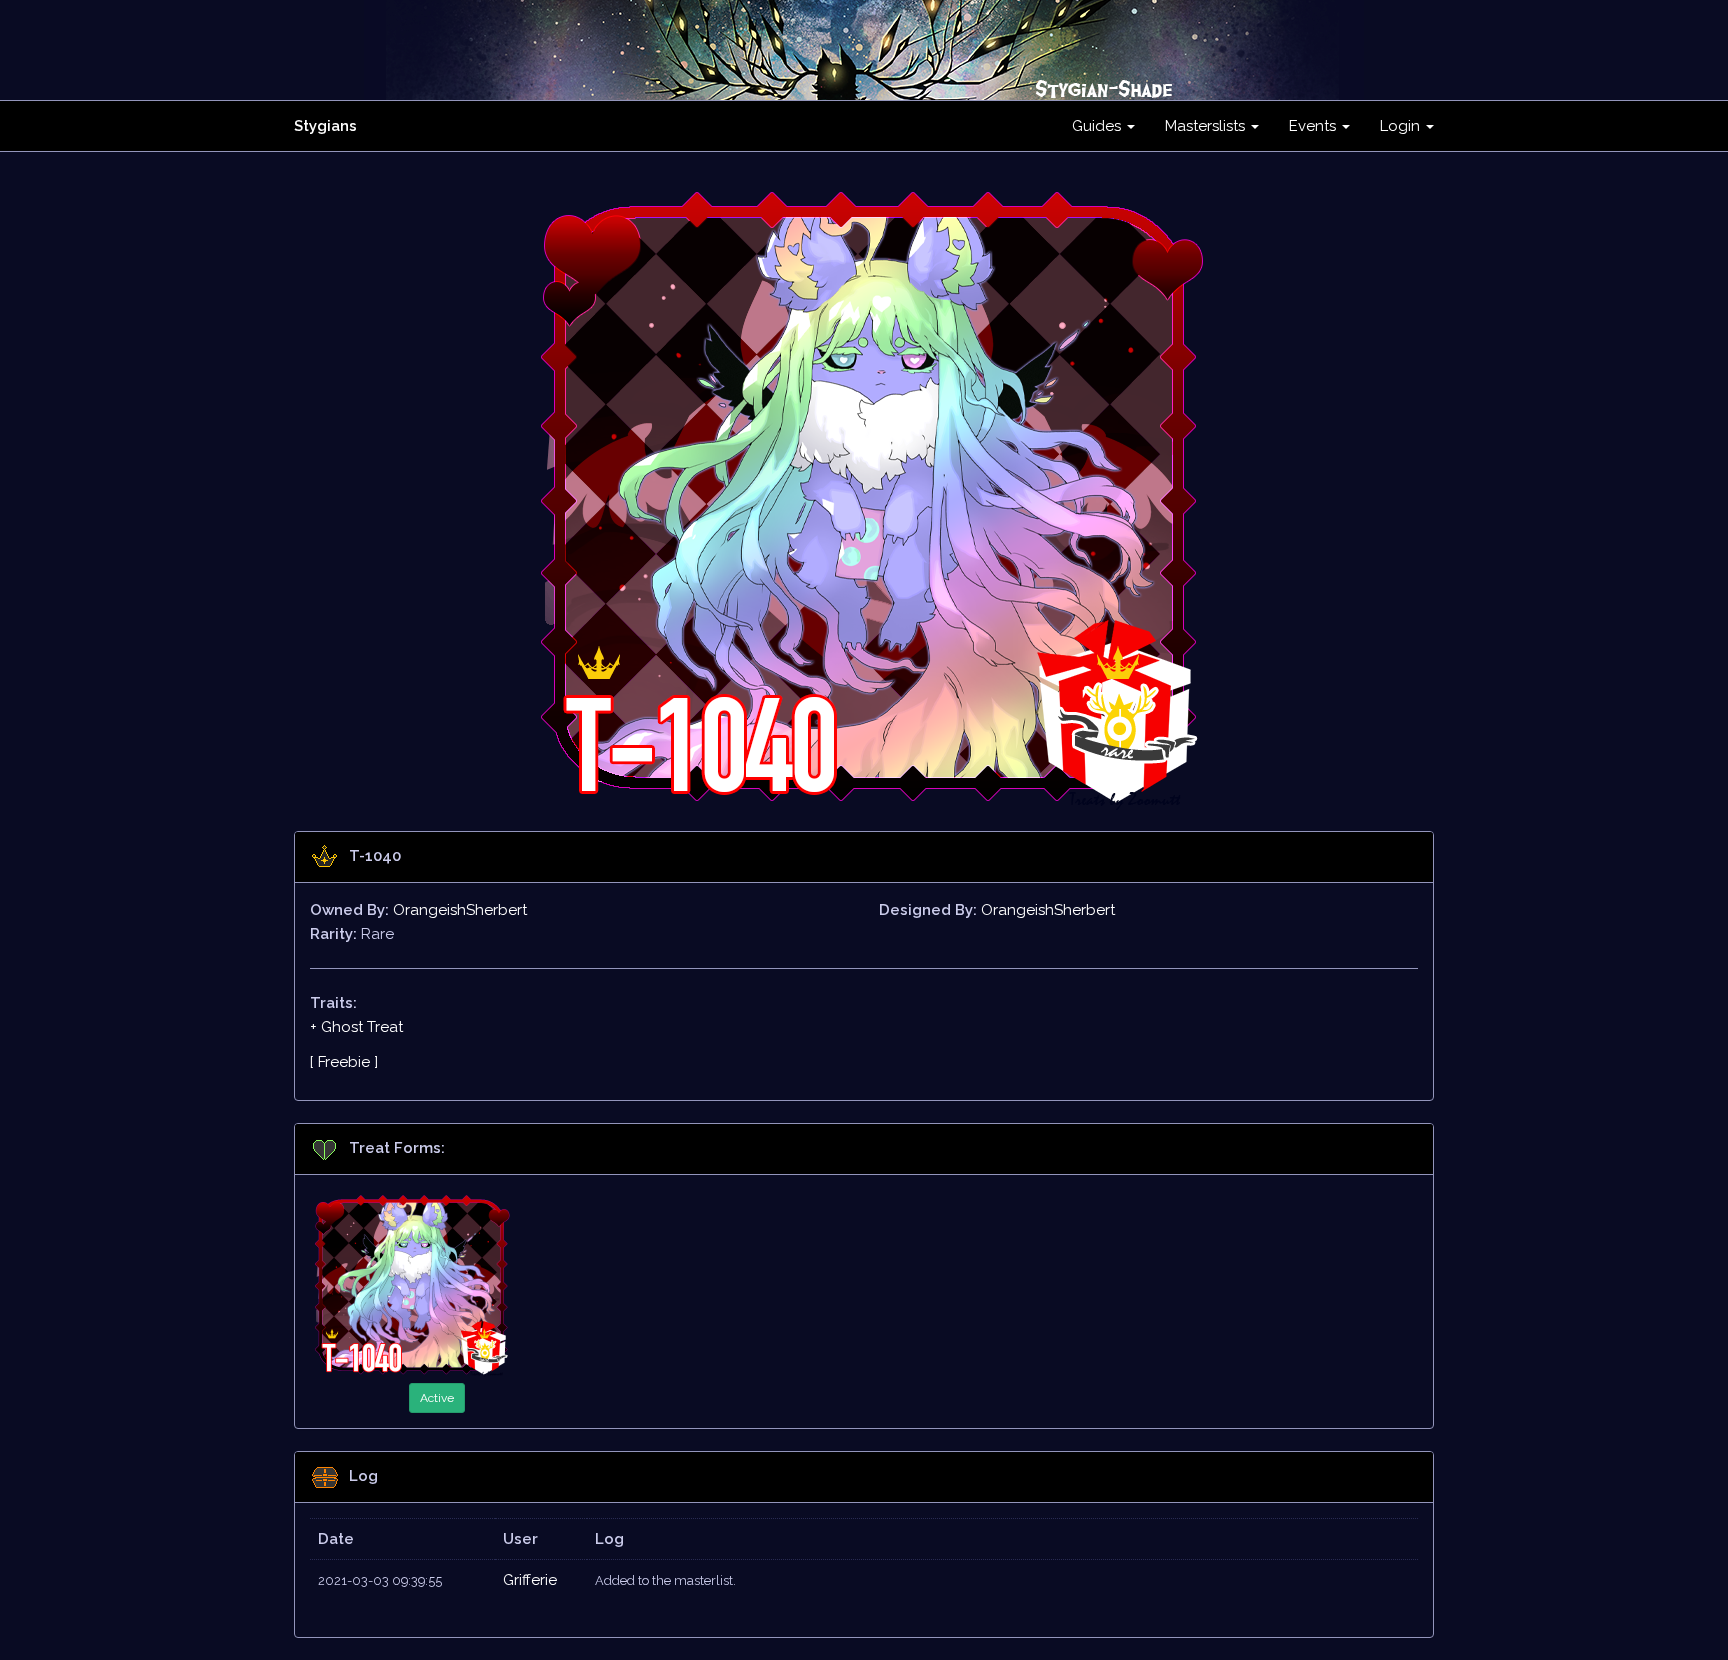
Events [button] (1314, 126)
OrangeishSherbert (460, 910)
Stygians (325, 126)
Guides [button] (1098, 126)
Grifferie (530, 1580)
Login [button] (1402, 126)
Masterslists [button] (1207, 126)
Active (437, 1398)
